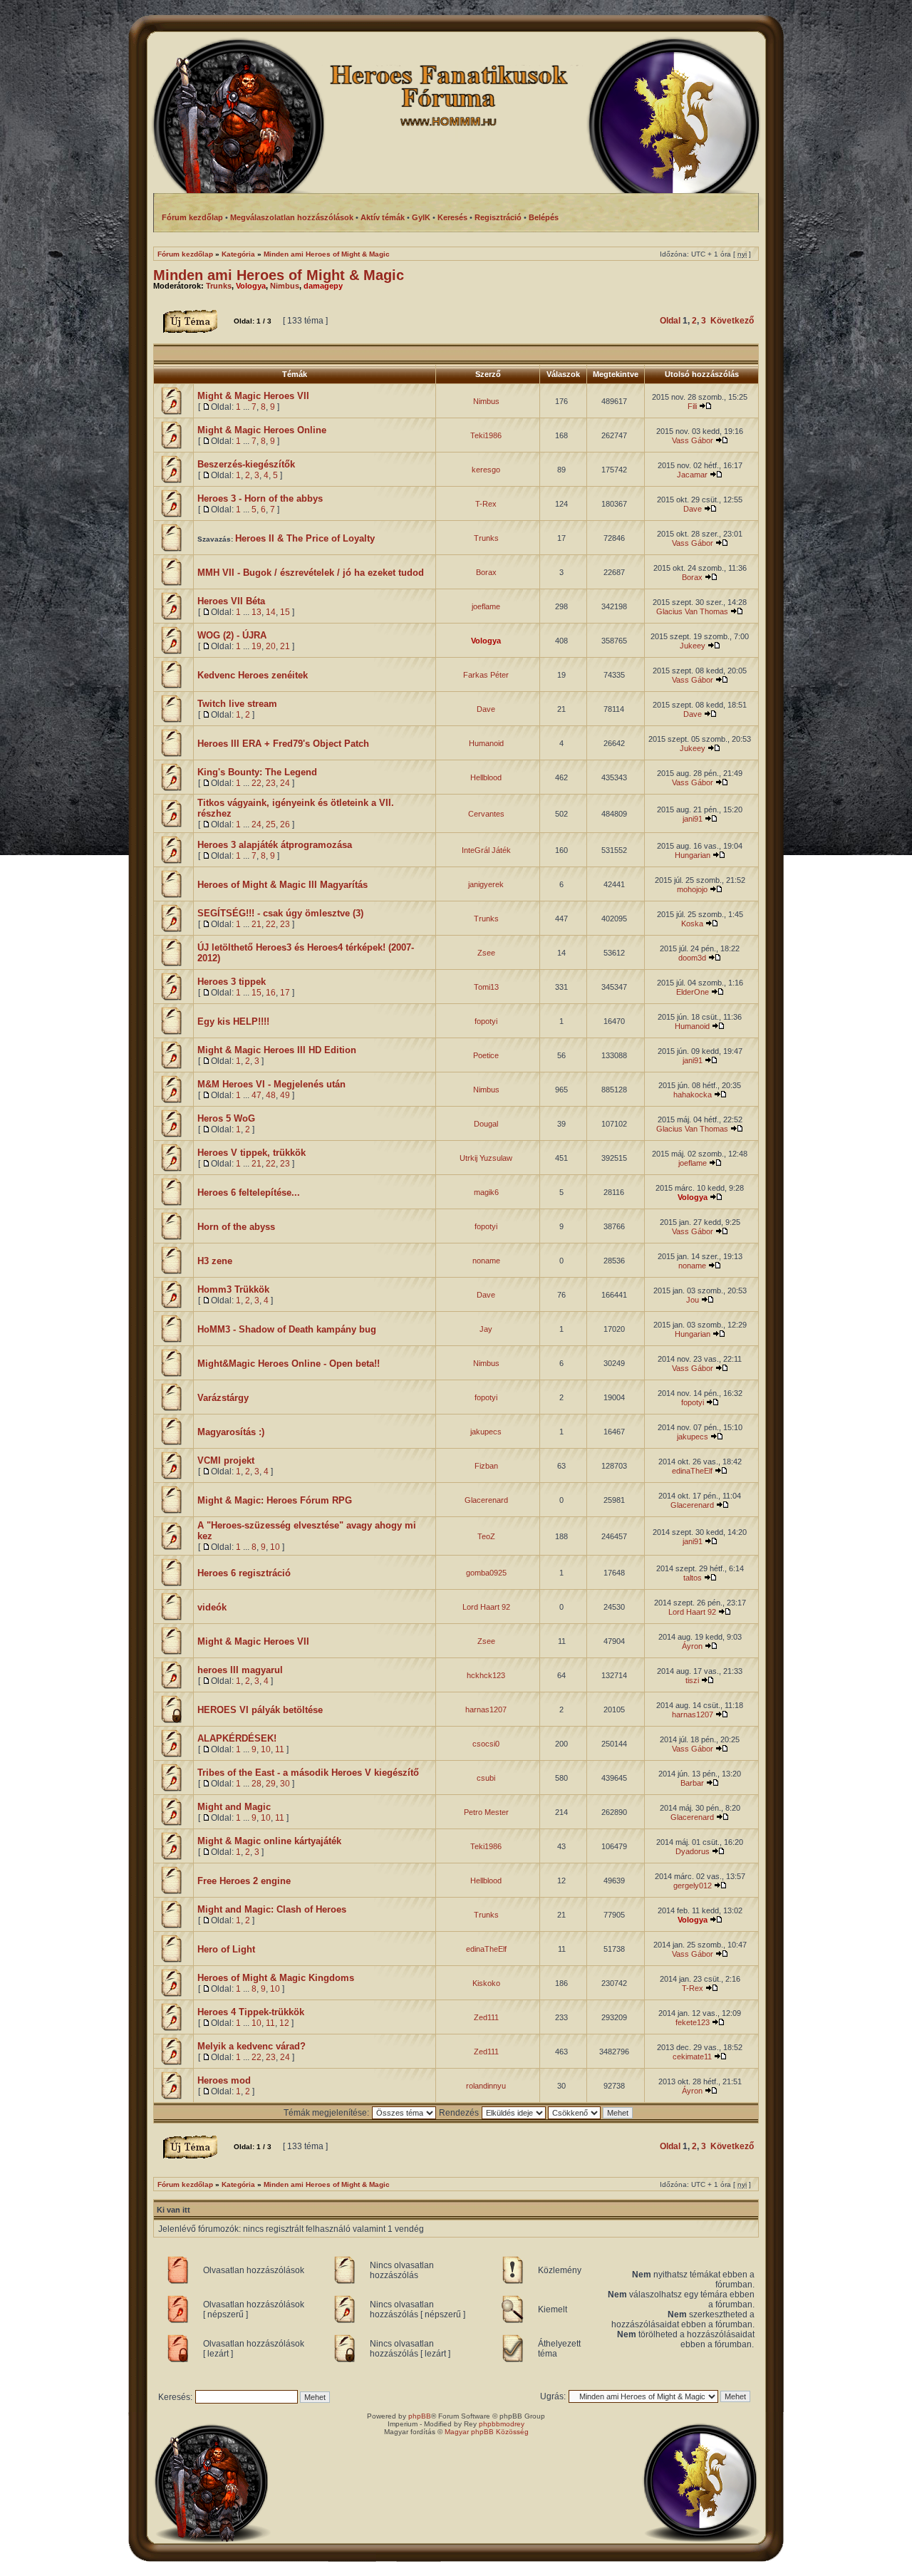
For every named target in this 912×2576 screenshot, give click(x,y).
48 (271, 1095)
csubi (486, 1778)
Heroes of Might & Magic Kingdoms (276, 1978)
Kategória (238, 254)
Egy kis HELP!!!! (233, 1021)
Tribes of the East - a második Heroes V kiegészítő (308, 1773)
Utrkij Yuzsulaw (486, 1158)
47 (256, 1095)
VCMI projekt (226, 1460)
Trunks (219, 286)
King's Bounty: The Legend (257, 772)
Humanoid (486, 743)
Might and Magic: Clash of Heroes (272, 1909)
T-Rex (486, 504)
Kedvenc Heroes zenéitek (253, 675)
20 (271, 646)
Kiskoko (486, 1983)
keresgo (486, 470)
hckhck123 (486, 1675)
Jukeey (693, 646)
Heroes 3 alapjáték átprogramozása (275, 845)
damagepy (323, 286)
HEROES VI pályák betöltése (260, 1710)
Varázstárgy (223, 1398)
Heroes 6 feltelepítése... (249, 1193)
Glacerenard (486, 1500)
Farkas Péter (486, 675)
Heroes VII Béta (231, 601)
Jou (693, 1300)
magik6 (486, 1192)
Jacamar (692, 475)
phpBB (420, 2416)
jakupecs (486, 1432)
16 (271, 993)
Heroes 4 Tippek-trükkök (251, 2012)
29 (271, 1784)
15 (285, 612)
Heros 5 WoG (226, 1118)
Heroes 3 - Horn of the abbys (260, 498)
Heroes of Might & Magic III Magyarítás (283, 885)
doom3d (692, 958)
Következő (732, 321)
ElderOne (693, 992)
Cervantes (486, 814)
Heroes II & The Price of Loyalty (305, 538)
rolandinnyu (486, 2086)
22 (256, 783)
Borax (486, 572)
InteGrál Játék (486, 850)
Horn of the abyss (236, 1227)
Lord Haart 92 (486, 1607)
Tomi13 (486, 987)
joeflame (486, 606)
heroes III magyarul (240, 1670)
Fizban (486, 1466)
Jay (486, 1329)
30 (285, 1784)
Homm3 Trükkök (233, 1289)
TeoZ (486, 1536)
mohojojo (692, 889)
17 (285, 993)
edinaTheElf (692, 1471)
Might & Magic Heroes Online (262, 430)
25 (271, 824)
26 (285, 824)
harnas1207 (486, 1709)
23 (271, 783)
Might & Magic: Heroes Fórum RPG (275, 1500)
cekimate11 (692, 2057)
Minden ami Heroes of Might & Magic (327, 254)
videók (212, 1607)
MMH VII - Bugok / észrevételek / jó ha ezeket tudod (311, 573)
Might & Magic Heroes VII (253, 396)
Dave (693, 509)
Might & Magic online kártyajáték (269, 1841)
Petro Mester (486, 1812)
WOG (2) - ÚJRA (232, 635)
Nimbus (285, 286)
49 (285, 1095)
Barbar (692, 1783)
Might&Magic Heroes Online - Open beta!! (289, 1364)
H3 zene (215, 1261)
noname (486, 1261)
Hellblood (486, 777)
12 (284, 2023)
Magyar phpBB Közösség (487, 2432)
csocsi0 (486, 1744)
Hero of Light (226, 1949)
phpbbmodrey (502, 2424)
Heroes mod (224, 2080)
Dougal (486, 1124)
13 (256, 612)
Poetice (486, 1055)
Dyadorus (693, 1851)
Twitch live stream (237, 704)
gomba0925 (486, 1573)
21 (285, 646)
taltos (693, 1578)
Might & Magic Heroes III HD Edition (277, 1050)
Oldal (670, 321)
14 (271, 612)
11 (280, 1749)
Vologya (251, 286)
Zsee (486, 953)
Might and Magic (234, 1807)
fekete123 (693, 2022)
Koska (692, 924)
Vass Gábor (693, 440)
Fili (692, 406)
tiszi (692, 1680)
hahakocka (693, 1095)
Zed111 (486, 2017)
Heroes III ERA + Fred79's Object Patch (283, 744)
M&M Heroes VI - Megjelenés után (271, 1084)
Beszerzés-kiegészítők (246, 464)
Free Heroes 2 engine (244, 1881)
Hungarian (693, 855)
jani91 (693, 819)
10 (275, 1547)
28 (256, 1784)
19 (256, 646)
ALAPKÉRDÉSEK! (237, 1738)
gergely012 (693, 1886)
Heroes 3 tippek (232, 982)
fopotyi (486, 1021)
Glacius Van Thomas (692, 611)
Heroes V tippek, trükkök (252, 1153)
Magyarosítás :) (231, 1432)
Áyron (692, 1646)
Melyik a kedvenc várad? (252, 2046)
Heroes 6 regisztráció (244, 1573)
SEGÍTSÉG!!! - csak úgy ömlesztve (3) (280, 913)
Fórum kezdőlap (185, 254)
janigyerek (486, 884)
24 (285, 783)
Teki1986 (486, 435)
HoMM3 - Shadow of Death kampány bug (287, 1329)
